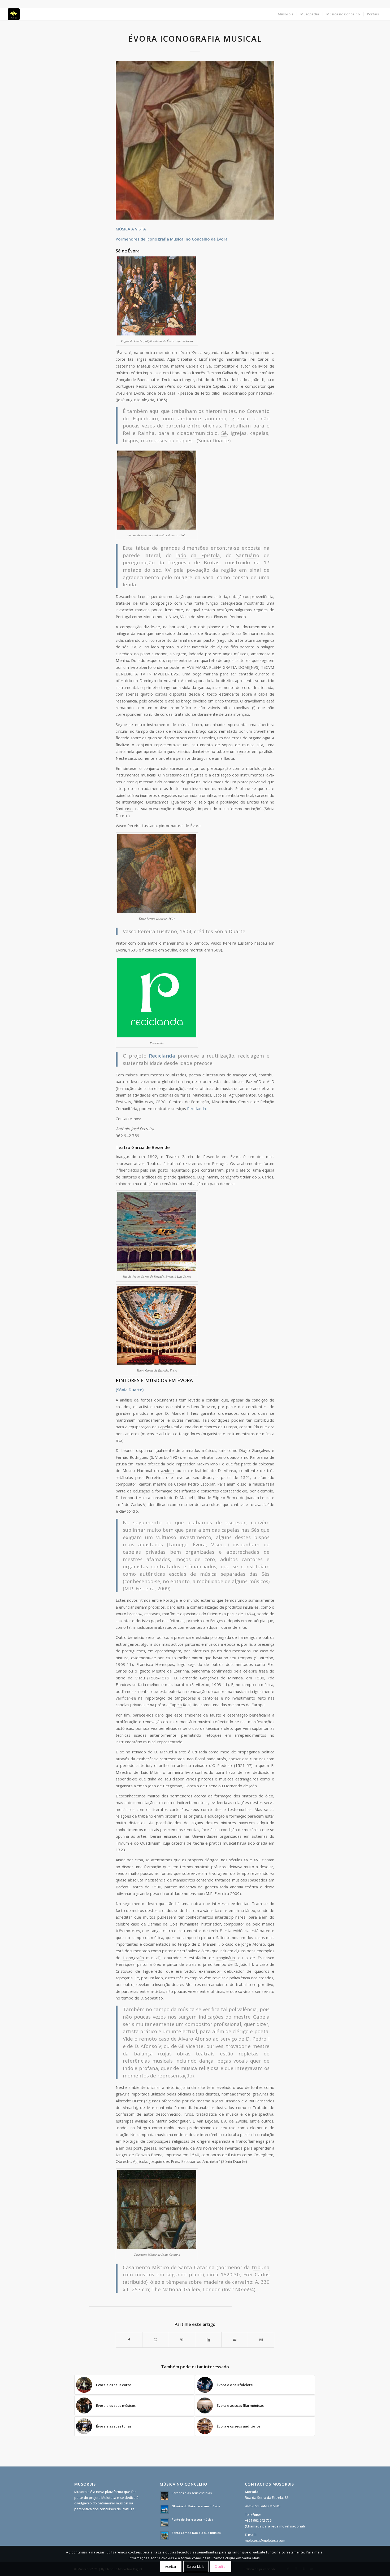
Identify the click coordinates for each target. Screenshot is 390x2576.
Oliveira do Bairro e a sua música (196, 2506)
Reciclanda (196, 1108)
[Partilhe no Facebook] (129, 2340)
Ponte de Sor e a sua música (192, 2519)
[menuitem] (285, 14)
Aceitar (171, 2567)
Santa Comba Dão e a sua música (196, 2533)
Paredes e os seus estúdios (192, 2493)
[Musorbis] (14, 14)
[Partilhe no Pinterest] (182, 2340)
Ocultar (221, 2567)
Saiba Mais (196, 2567)
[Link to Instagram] (261, 2340)
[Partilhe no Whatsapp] (155, 2340)
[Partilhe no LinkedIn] (208, 2340)
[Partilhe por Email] (235, 2340)
